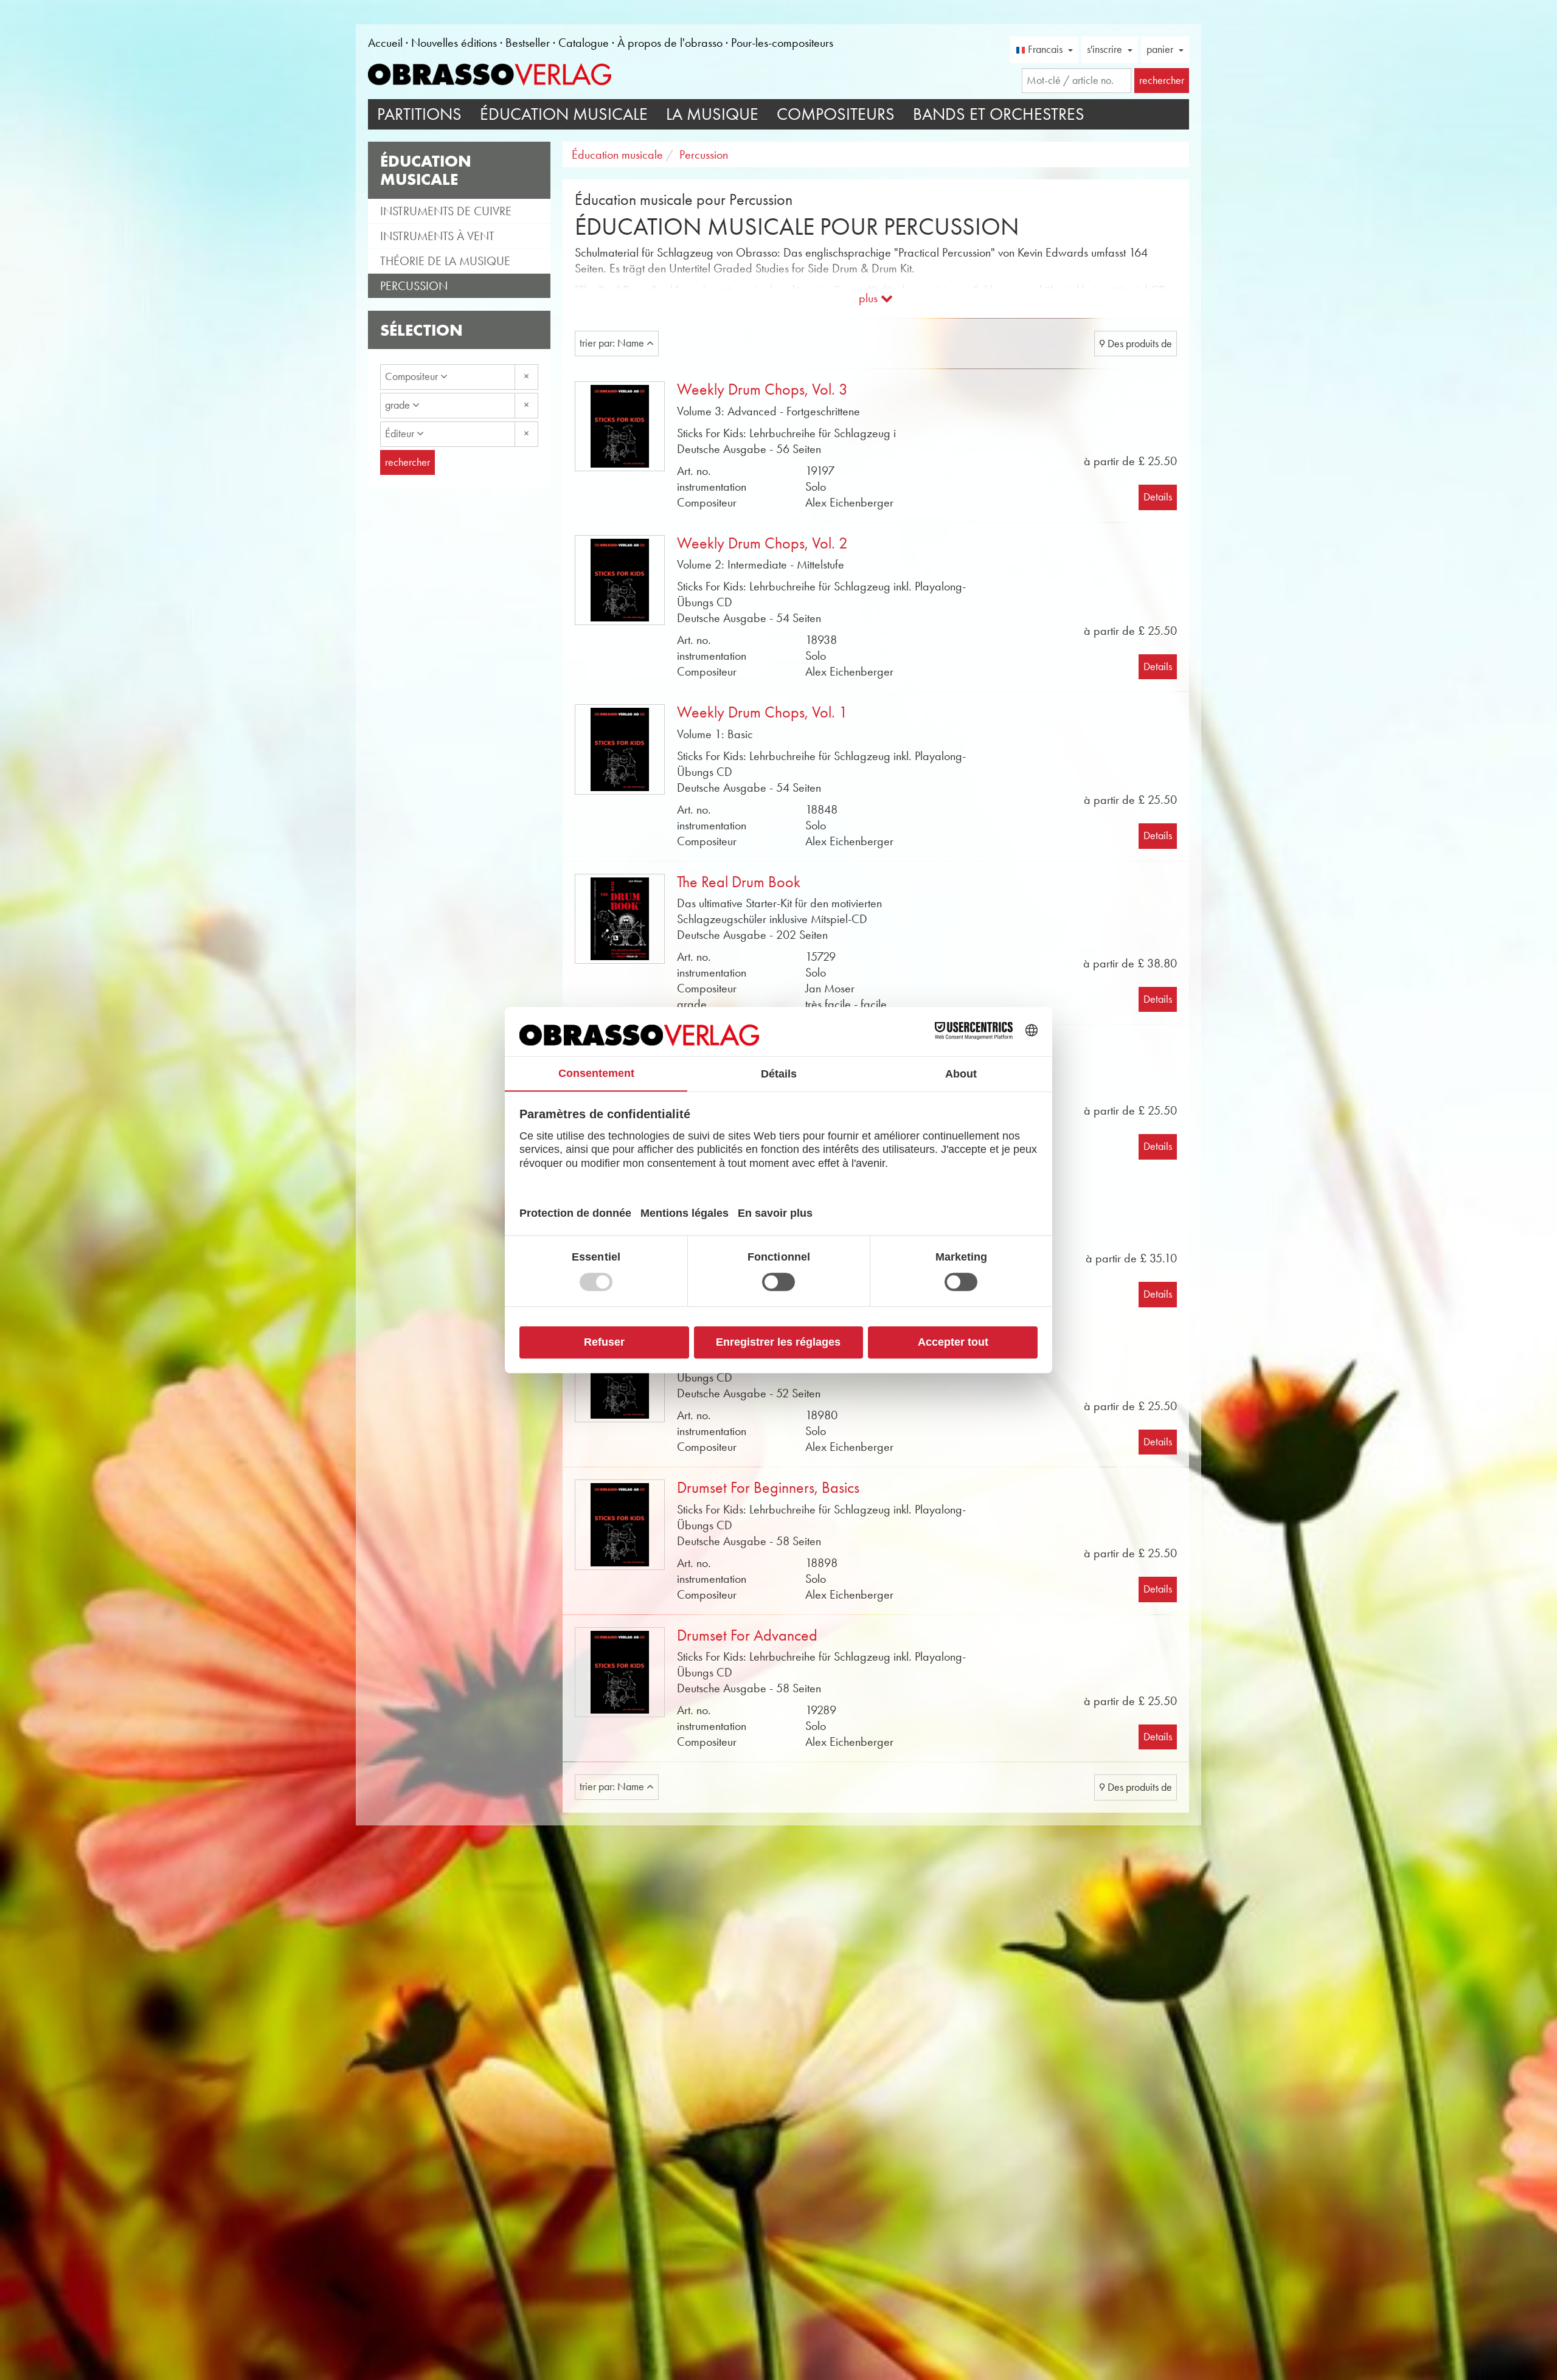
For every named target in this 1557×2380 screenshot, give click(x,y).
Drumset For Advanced (747, 1635)
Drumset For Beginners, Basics (768, 1488)
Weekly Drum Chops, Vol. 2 (762, 543)
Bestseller (528, 43)
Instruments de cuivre (446, 211)
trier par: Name (613, 343)
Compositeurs (836, 114)
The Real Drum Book (739, 882)
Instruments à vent (437, 236)
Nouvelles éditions (454, 43)
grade (399, 405)
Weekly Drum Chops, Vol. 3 (762, 389)
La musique (712, 114)
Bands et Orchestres (999, 114)
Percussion (414, 286)
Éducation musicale (564, 114)
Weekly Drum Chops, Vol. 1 (762, 712)
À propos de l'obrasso (670, 43)
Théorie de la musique (445, 261)
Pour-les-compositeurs (782, 43)
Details (1158, 497)
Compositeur (413, 376)
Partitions (419, 114)
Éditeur (401, 434)
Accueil (385, 43)
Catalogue (584, 43)
